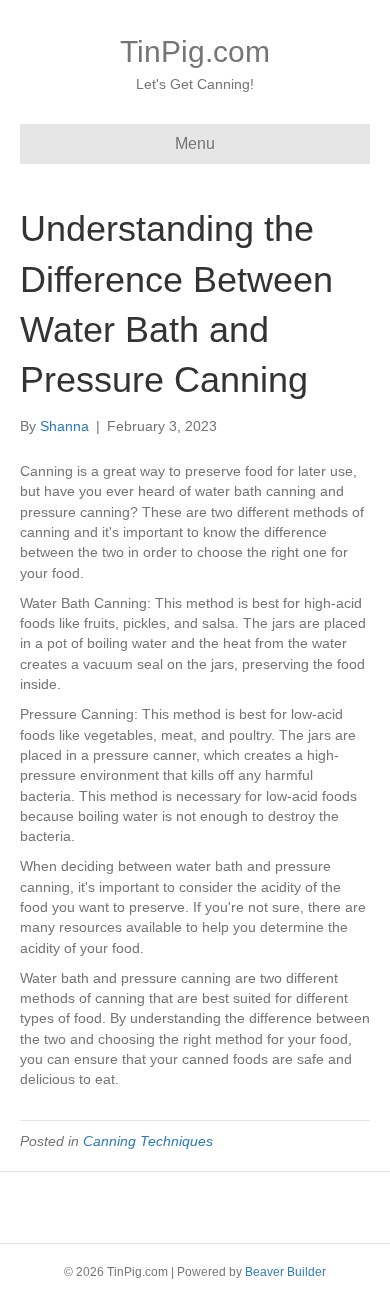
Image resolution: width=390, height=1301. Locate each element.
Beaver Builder (285, 1272)
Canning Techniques (148, 1141)
